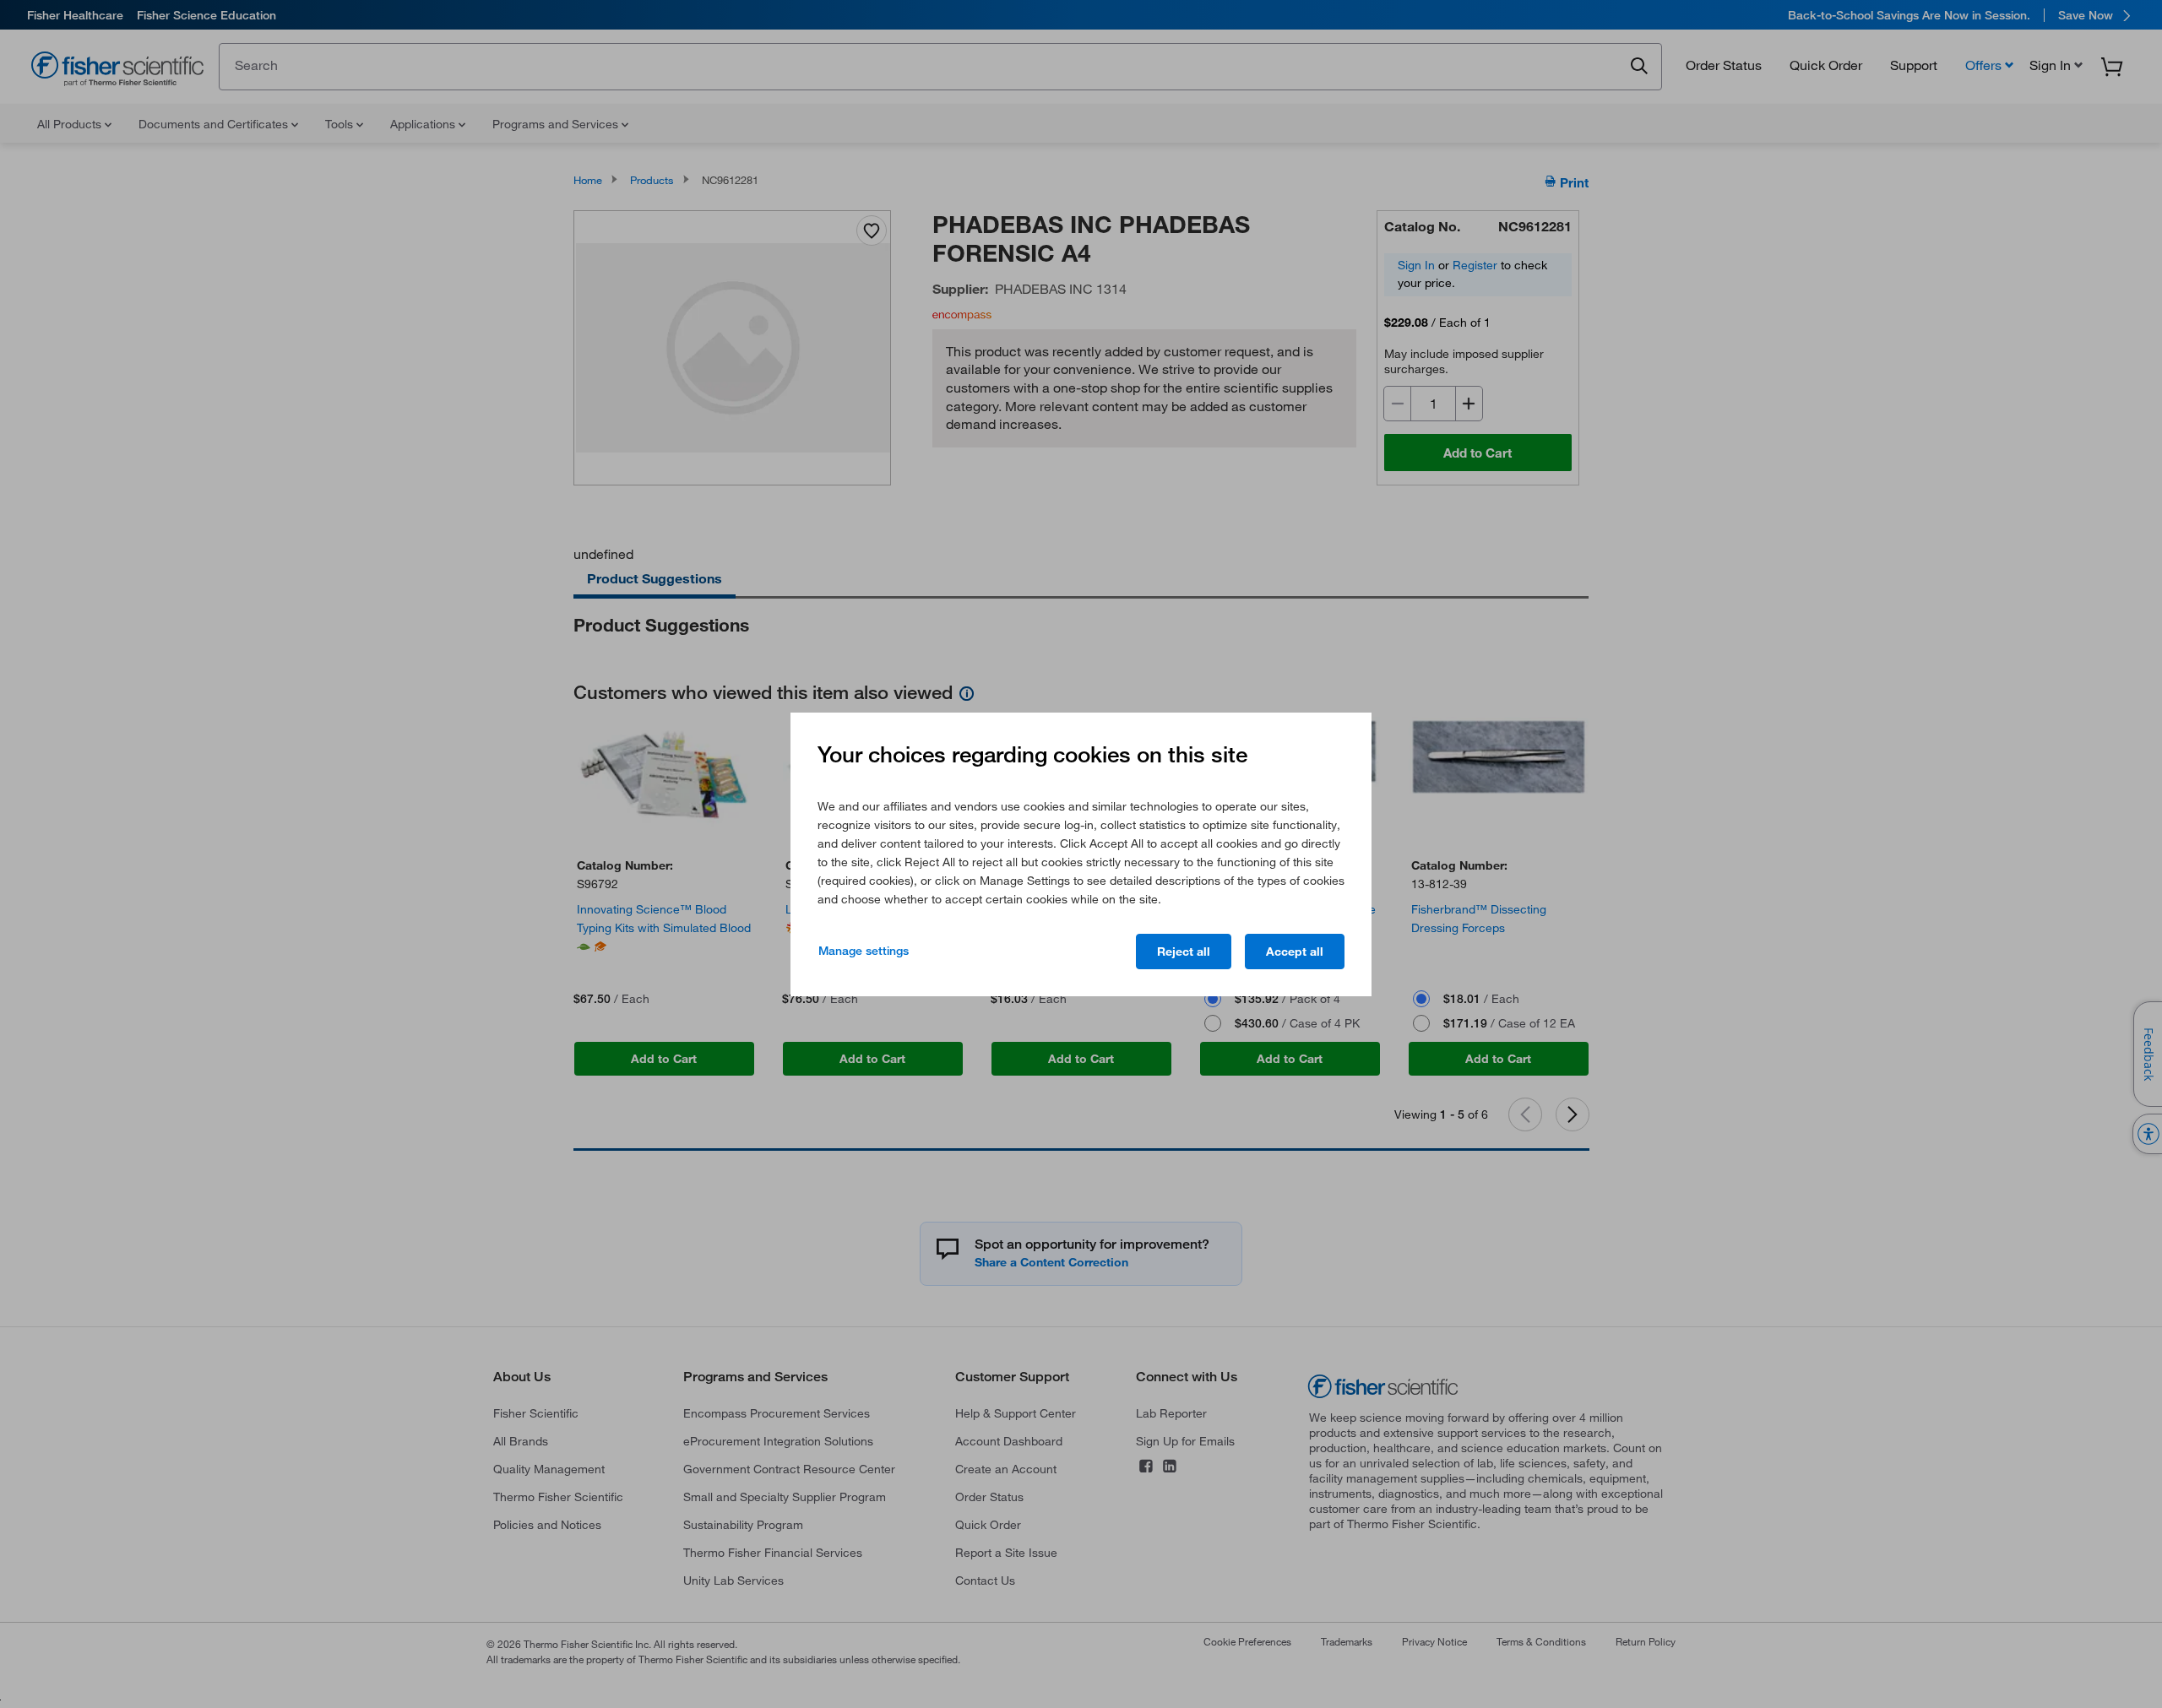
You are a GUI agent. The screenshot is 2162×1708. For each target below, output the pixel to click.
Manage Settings (864, 951)
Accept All (1295, 952)
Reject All (1184, 952)
